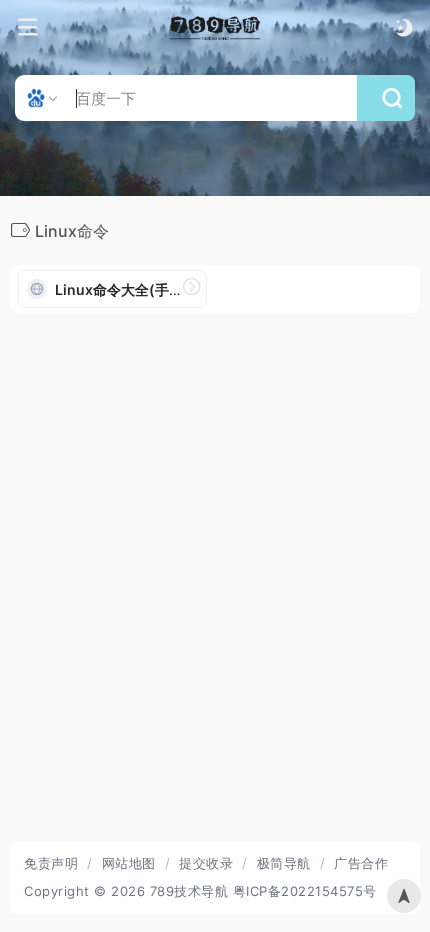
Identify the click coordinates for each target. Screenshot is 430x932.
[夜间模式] (404, 27)
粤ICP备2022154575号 (305, 891)
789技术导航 (189, 891)
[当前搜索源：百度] (44, 98)
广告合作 (361, 863)
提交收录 (206, 863)
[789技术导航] (215, 28)
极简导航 (284, 863)
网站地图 (129, 863)
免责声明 (51, 863)
